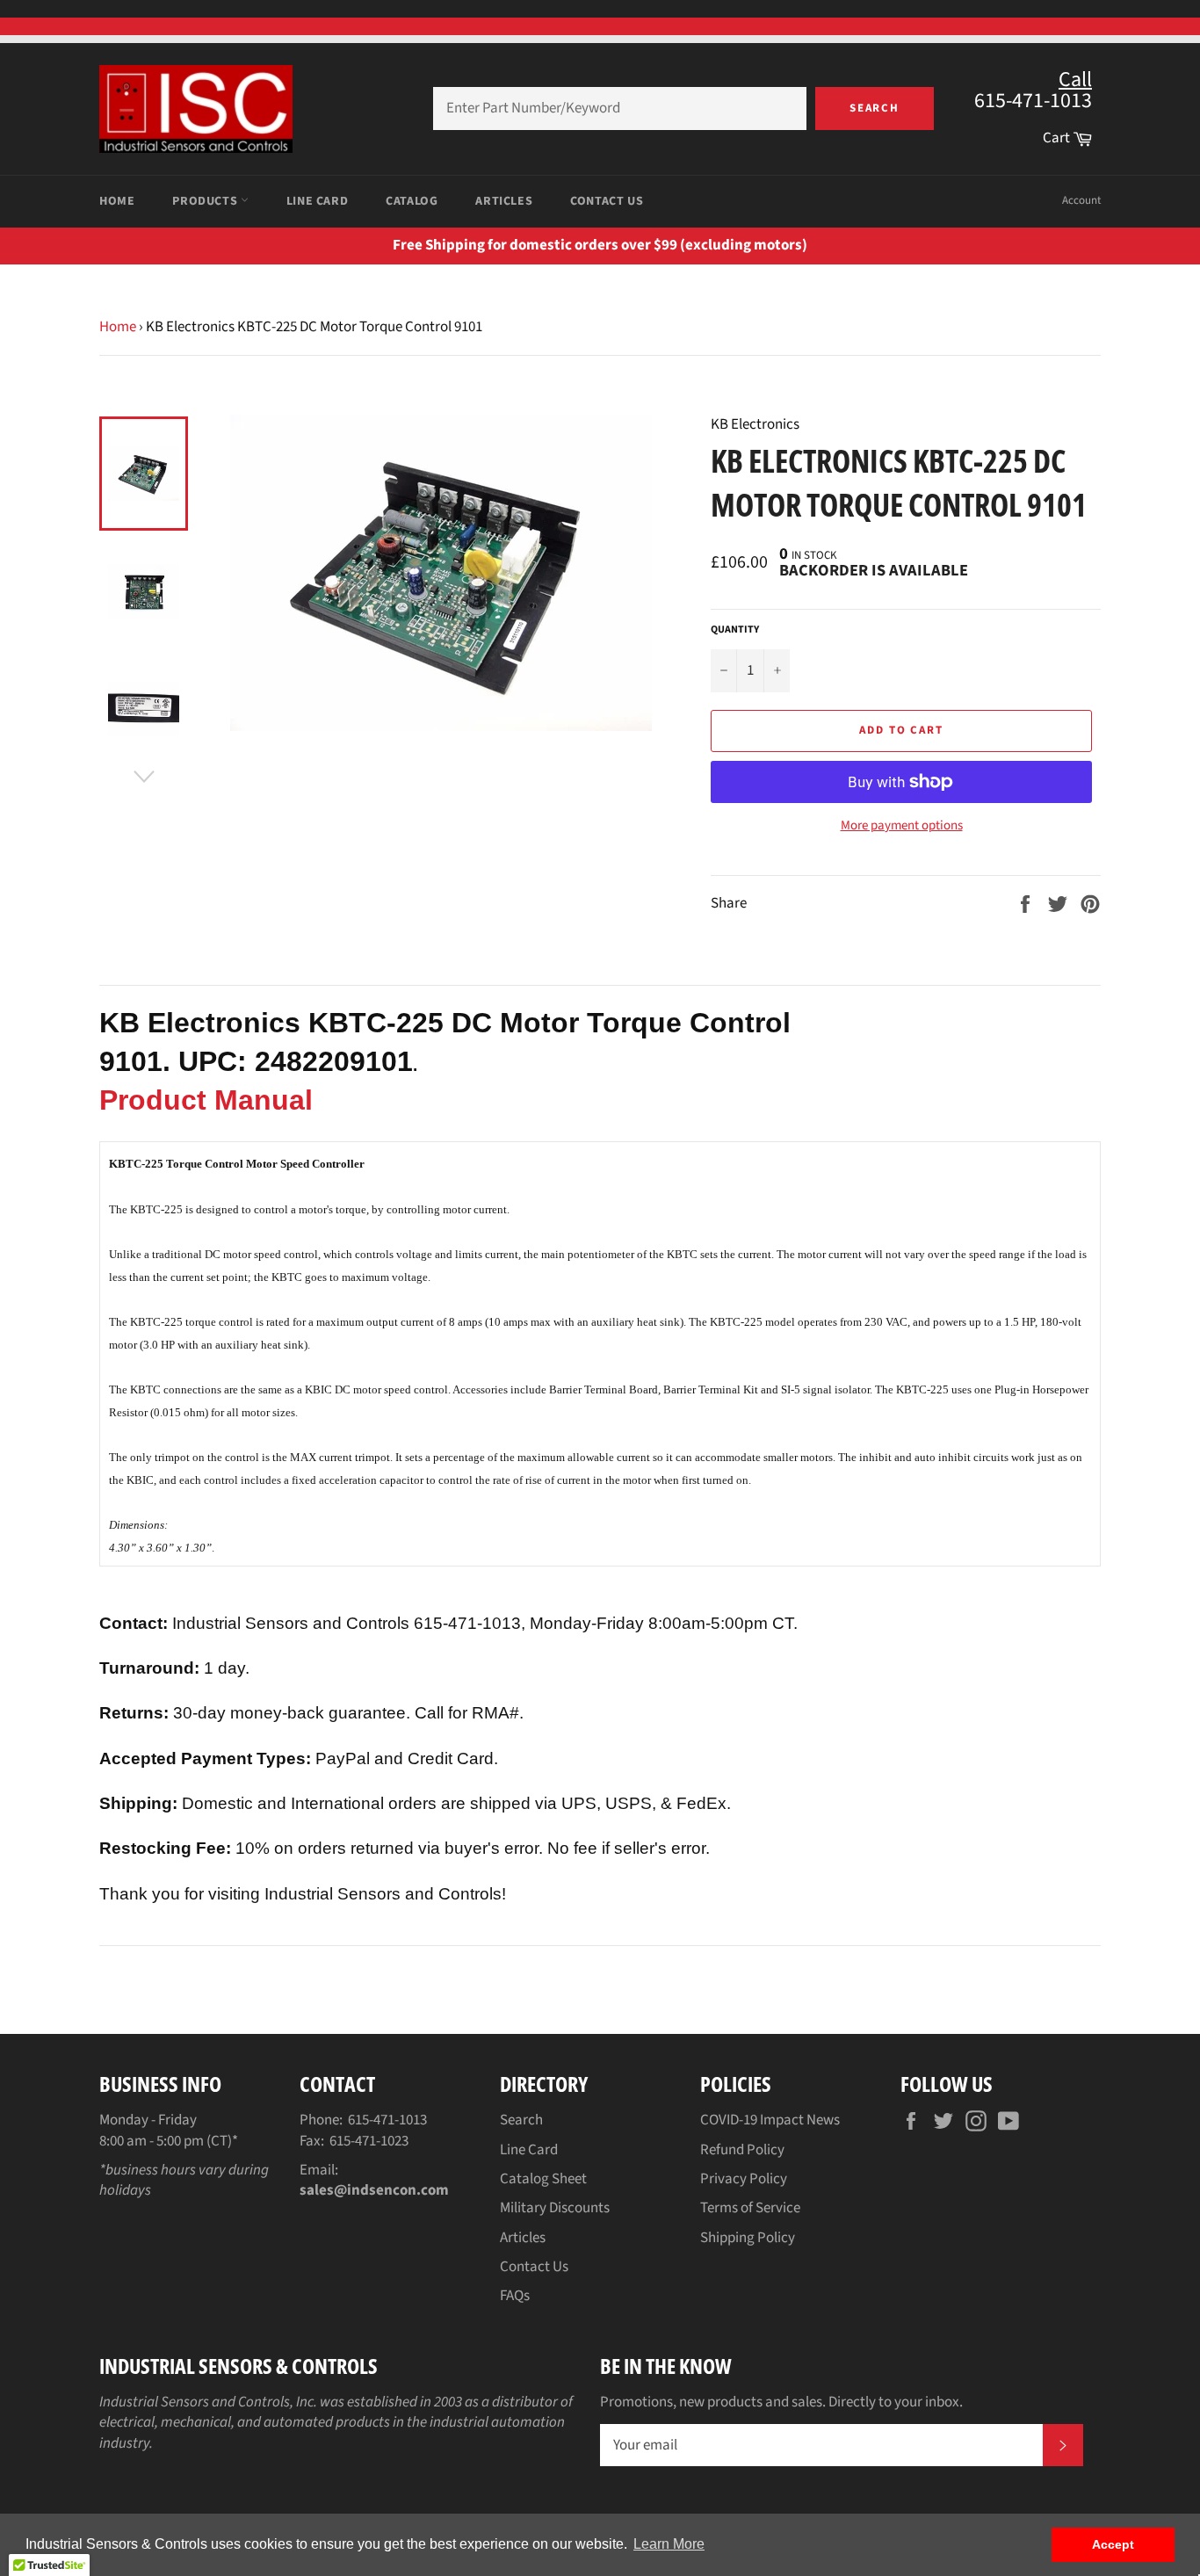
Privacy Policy (744, 2179)
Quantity (735, 630)
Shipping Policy (748, 2238)
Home (117, 201)
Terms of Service (750, 2208)
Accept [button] (1113, 2544)
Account (1081, 200)
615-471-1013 (387, 2120)
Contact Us (607, 201)
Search (875, 108)
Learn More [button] (669, 2544)
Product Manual (206, 1100)
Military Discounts (555, 2208)
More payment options (902, 826)
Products (206, 201)
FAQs (515, 2296)
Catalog (412, 201)
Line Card (317, 201)
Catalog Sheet (543, 2179)
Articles (504, 201)
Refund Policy (742, 2150)
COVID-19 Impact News (770, 2120)
